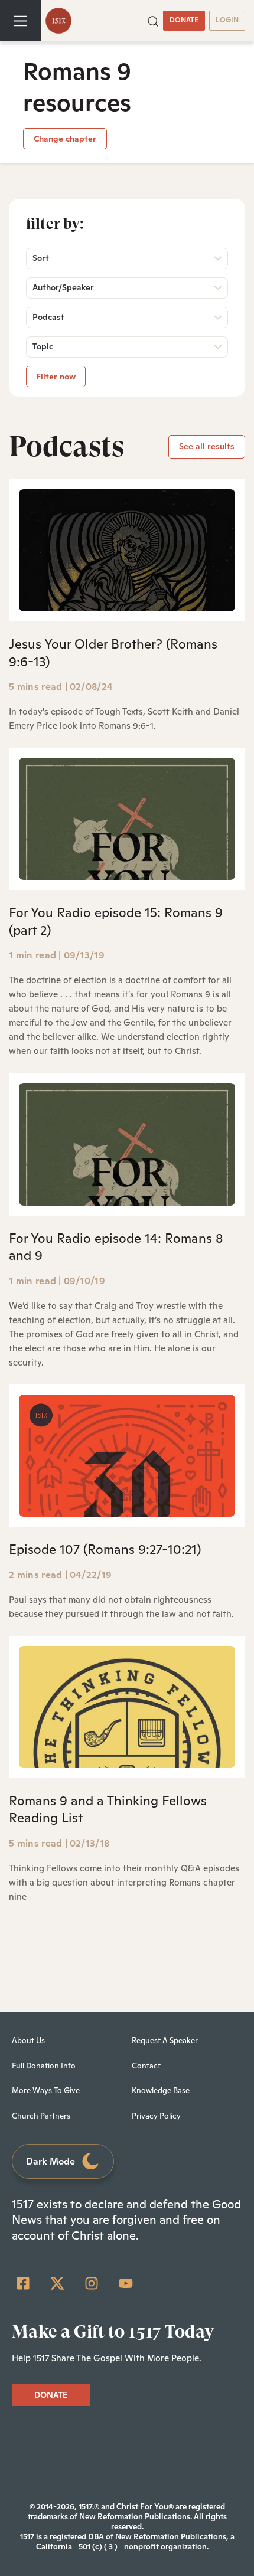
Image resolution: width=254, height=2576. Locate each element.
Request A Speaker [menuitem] (165, 2040)
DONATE (184, 20)
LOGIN (227, 20)
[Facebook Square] (23, 2283)
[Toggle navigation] (20, 21)
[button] (153, 20)
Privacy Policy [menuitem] (156, 2116)
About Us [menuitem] (28, 2040)
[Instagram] (92, 2283)
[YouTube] (126, 2283)
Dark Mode (51, 2161)
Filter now (56, 377)
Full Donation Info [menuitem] (44, 2066)
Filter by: (55, 224)
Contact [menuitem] (146, 2066)
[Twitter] (57, 2283)
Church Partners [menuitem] (41, 2116)
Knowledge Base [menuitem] (161, 2091)
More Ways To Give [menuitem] (46, 2091)
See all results (207, 446)
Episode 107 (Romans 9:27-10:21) (105, 1549)
